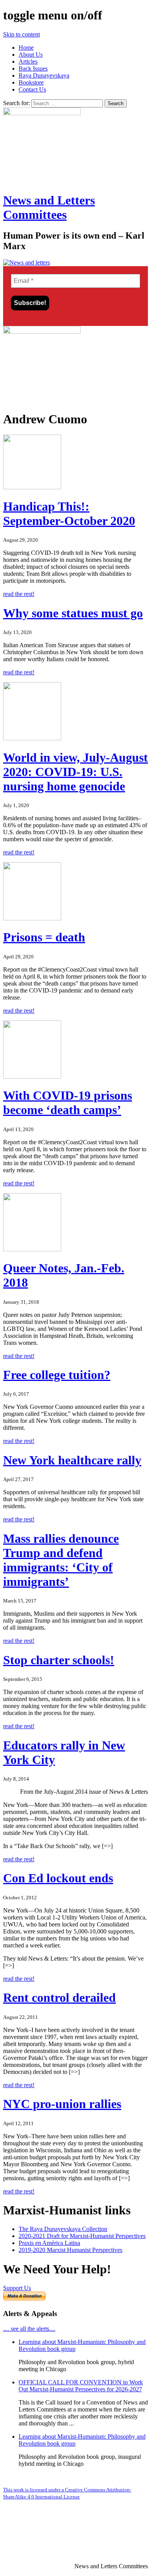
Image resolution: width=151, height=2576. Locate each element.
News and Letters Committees (49, 207)
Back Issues (33, 68)
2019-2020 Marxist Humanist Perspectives (70, 2250)
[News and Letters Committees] (27, 262)
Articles (28, 61)
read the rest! (19, 594)
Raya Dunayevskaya (44, 75)
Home (26, 48)
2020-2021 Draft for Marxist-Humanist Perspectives (82, 2236)
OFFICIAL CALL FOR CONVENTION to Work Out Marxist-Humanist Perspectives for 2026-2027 (81, 2386)
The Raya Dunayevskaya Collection (63, 2229)
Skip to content (21, 34)
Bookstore (31, 82)
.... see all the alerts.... (29, 2329)
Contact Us (32, 89)
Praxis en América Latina (49, 2243)
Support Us (17, 2288)
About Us (31, 55)
